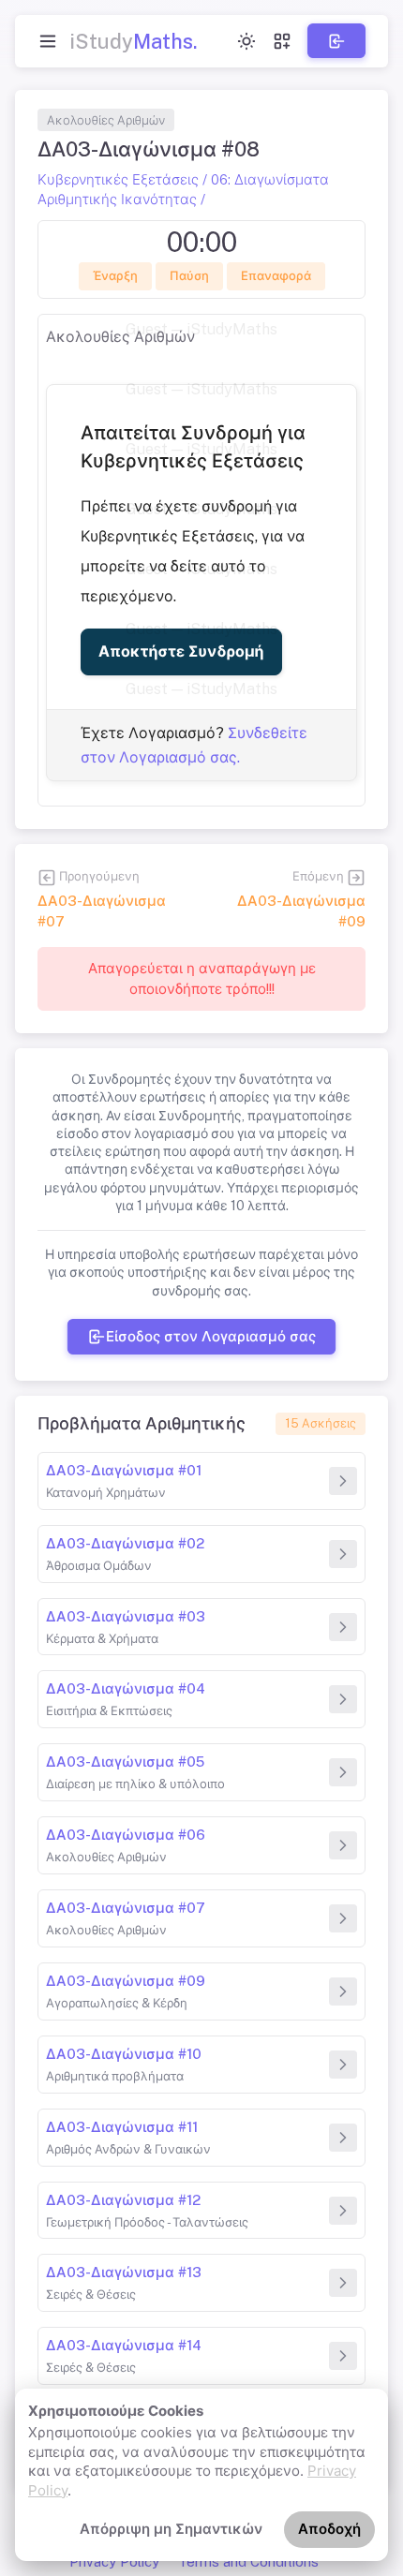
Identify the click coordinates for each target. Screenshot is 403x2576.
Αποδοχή (329, 2529)
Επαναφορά (275, 276)
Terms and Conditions (248, 2561)
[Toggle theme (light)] (246, 41)
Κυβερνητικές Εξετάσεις (118, 179)
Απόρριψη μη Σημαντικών (171, 2529)
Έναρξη (114, 276)
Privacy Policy (114, 2561)
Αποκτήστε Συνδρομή (181, 651)
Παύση (188, 276)
